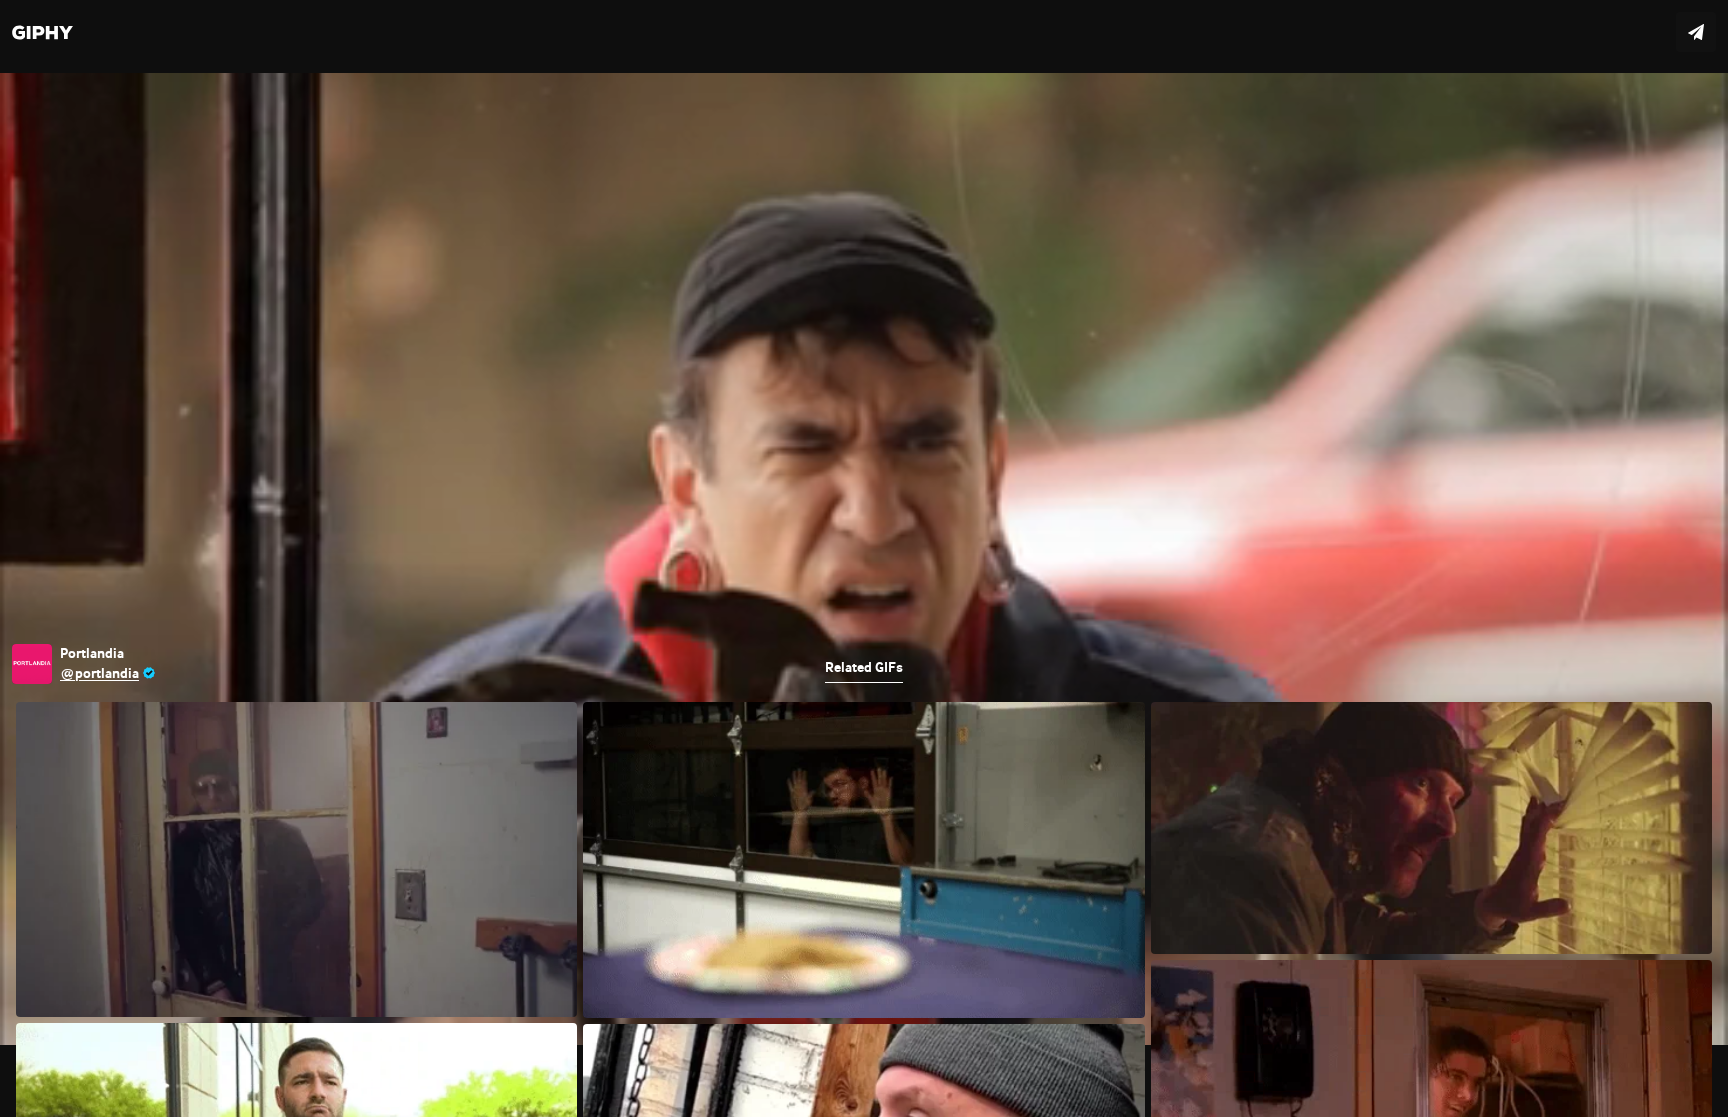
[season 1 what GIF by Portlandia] (864, 558)
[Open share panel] (1696, 32)
